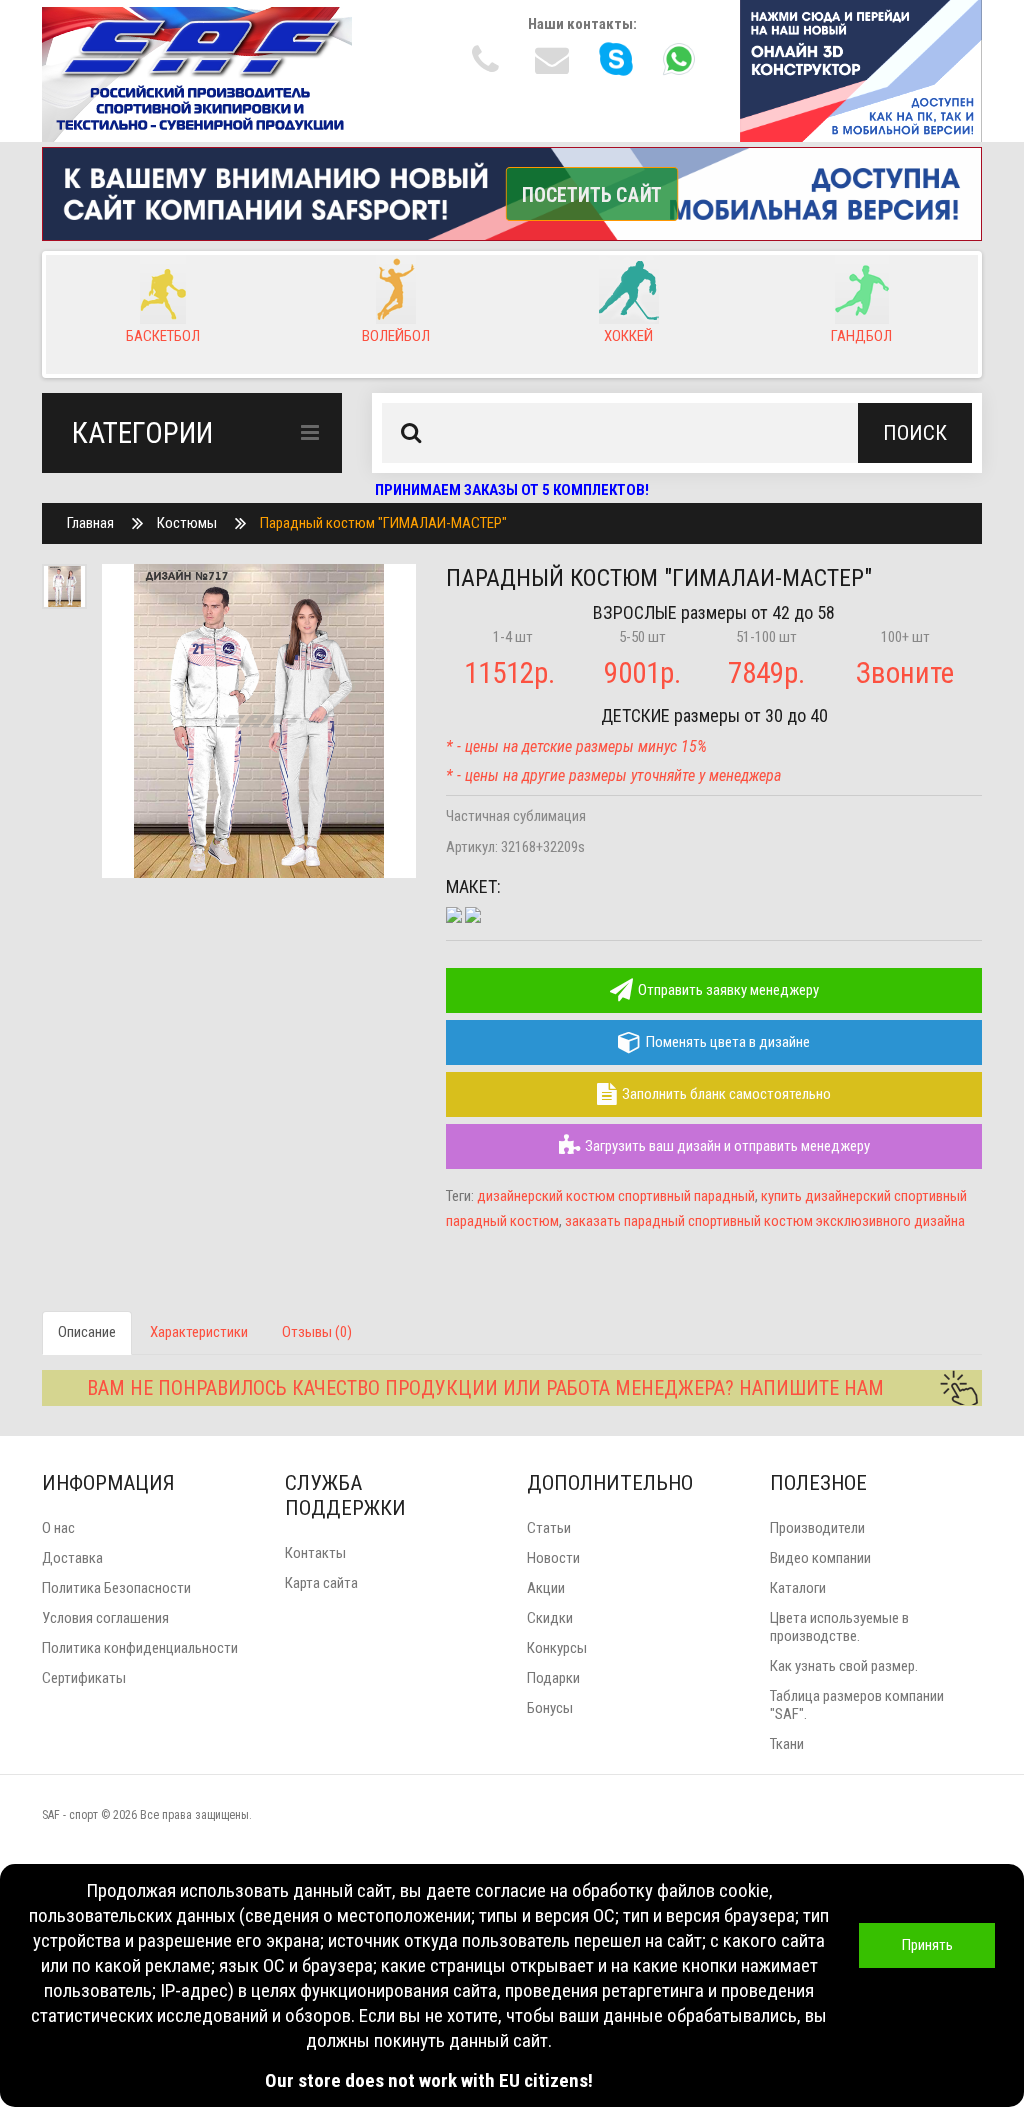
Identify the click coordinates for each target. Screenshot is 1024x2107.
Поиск (915, 433)
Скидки (550, 1618)
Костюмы (187, 523)
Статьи (549, 1528)
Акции (546, 1588)
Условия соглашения (105, 1618)
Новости (553, 1558)
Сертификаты (84, 1678)
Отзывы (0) (317, 1332)
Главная (90, 523)
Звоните (905, 673)
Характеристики (199, 1332)
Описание (87, 1332)
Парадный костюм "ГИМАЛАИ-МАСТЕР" (383, 523)
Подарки (553, 1678)
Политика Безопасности (116, 1588)
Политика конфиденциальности (140, 1648)
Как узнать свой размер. (844, 1666)
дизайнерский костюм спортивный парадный (616, 1196)
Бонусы (550, 1708)
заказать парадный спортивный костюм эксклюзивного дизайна (765, 1221)
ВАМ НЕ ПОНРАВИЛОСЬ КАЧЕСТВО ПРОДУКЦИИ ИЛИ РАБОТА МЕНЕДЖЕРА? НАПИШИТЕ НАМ (485, 1388)
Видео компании (820, 1558)
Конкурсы (557, 1648)
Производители (817, 1528)
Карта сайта (321, 1583)
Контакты (315, 1553)
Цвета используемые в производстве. (839, 1627)
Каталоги (798, 1588)
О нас (58, 1528)
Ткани (787, 1744)
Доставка (72, 1558)
